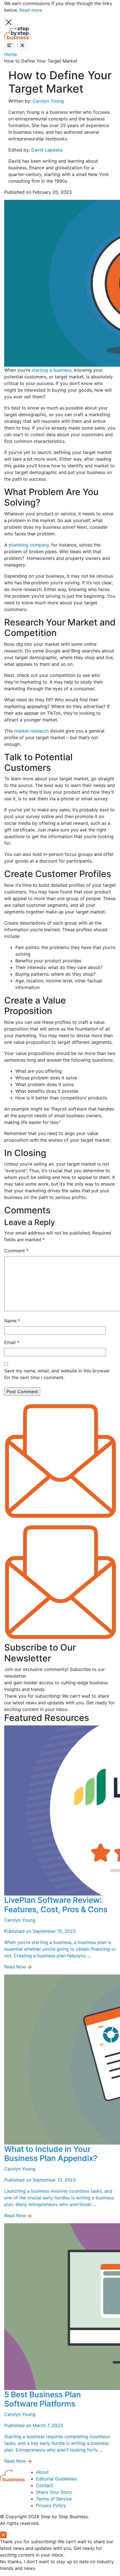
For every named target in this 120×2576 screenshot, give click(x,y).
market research (31, 731)
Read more (31, 10)
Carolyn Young (48, 101)
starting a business (51, 370)
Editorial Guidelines (56, 2479)
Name (12, 1321)
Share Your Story (54, 2492)
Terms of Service (54, 2499)
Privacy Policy (51, 2505)
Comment (16, 1251)
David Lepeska (47, 150)
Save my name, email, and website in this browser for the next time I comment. (57, 1374)
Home (10, 54)
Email (12, 1342)
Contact (45, 2485)
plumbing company (29, 545)
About (42, 2472)
